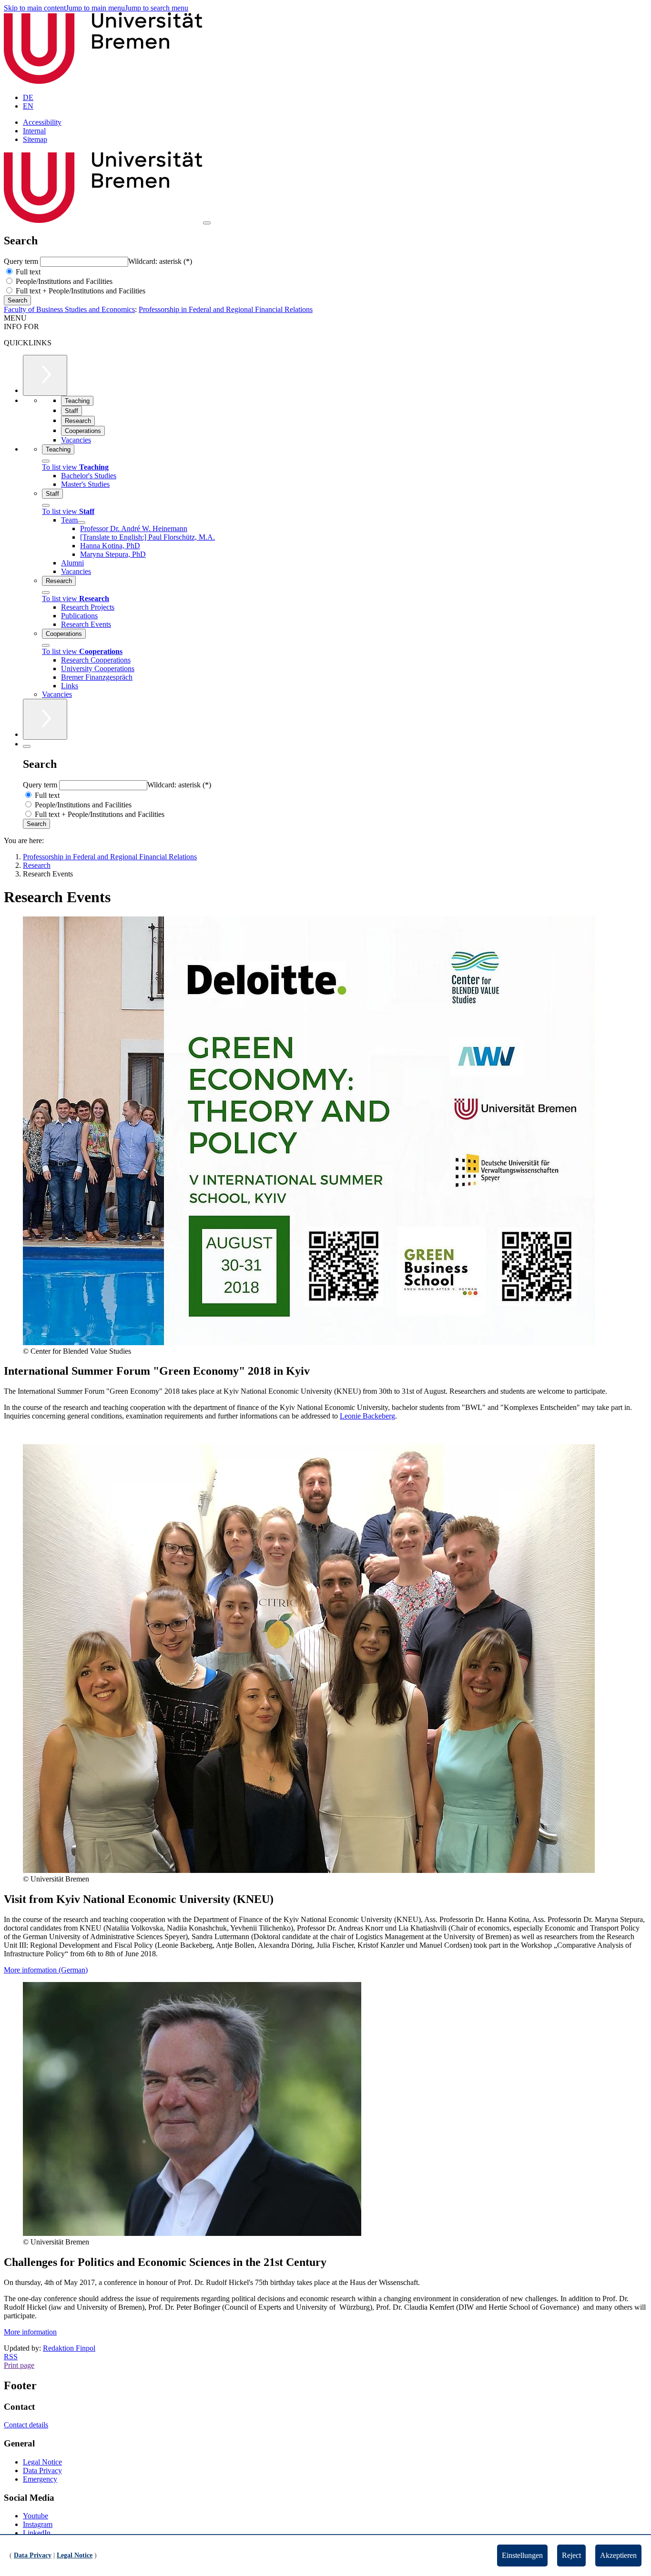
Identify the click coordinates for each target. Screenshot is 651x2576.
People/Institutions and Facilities (63, 281)
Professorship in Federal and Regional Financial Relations (226, 309)
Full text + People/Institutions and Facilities (80, 291)
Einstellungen (522, 2555)
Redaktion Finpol (69, 2348)
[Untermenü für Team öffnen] (81, 523)
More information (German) (46, 1970)
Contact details (26, 2425)
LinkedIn (37, 2533)
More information (30, 2332)
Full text (27, 272)
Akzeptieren (618, 2555)
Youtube (36, 2516)
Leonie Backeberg (367, 1416)
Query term (22, 261)
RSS (11, 2357)
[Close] (46, 461)
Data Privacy (42, 2470)
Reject (571, 2555)
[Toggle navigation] (207, 223)
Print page (19, 2365)
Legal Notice (42, 2462)
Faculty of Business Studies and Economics (69, 309)
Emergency (40, 2479)
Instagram (38, 2524)
